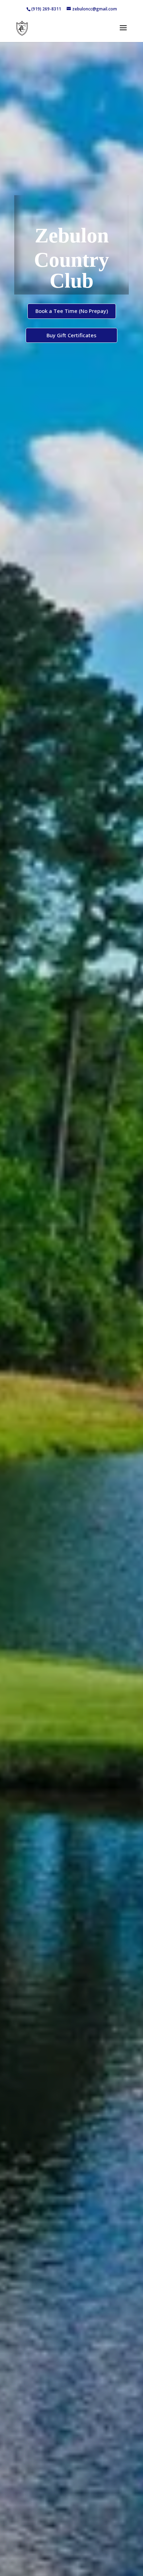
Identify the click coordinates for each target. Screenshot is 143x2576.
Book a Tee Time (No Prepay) (72, 311)
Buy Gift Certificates (71, 335)
